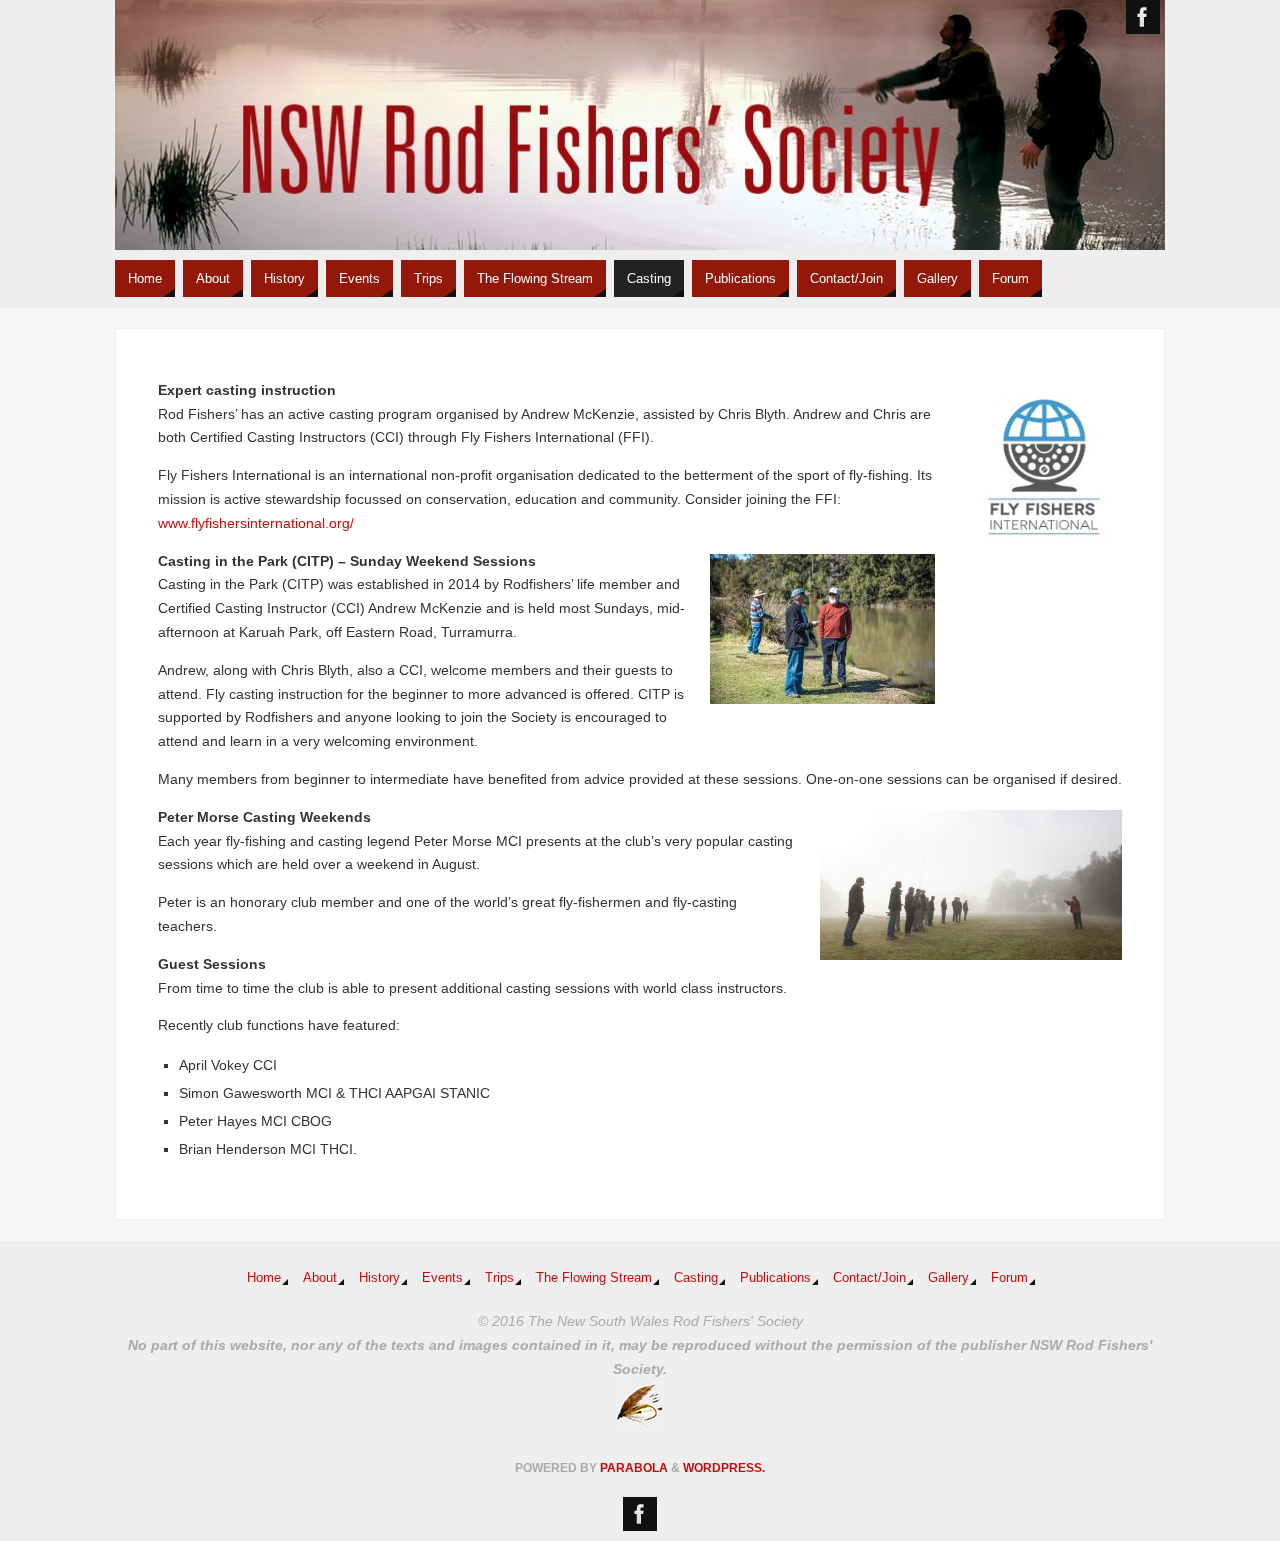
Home (264, 1278)
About (320, 1278)
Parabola (634, 1468)
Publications (775, 1278)
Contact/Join (869, 1278)
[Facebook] (1143, 17)
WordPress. (724, 1468)
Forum (1009, 1278)
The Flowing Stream (594, 1278)
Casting (696, 1278)
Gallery (948, 1278)
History (379, 1278)
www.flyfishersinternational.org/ (256, 523)
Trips (499, 1278)
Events (442, 1278)
